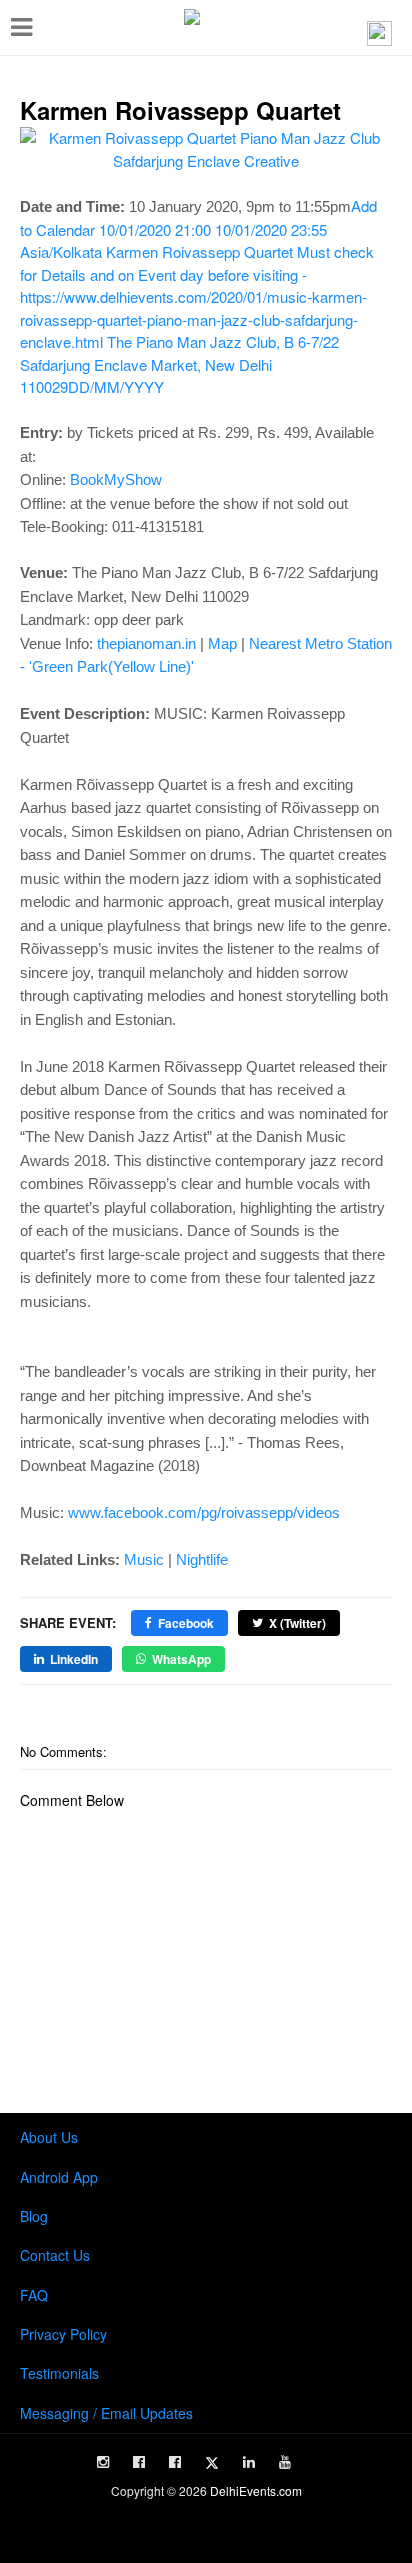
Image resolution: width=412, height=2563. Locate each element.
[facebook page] (139, 2462)
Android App (59, 2177)
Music (144, 1559)
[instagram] (103, 2462)
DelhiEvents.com (256, 2490)
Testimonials (59, 2373)
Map (222, 643)
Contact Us (55, 2255)
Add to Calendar (198, 296)
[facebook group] (175, 2462)
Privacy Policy (63, 2334)
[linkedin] (249, 2462)
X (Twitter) (297, 1623)
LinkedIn (74, 1659)
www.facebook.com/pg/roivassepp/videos (204, 1512)
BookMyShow (116, 479)
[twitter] (212, 2463)
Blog (34, 2216)
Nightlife (202, 1559)
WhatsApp (181, 1659)
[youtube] (285, 2462)
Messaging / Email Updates (106, 2413)
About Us (49, 2137)
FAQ (34, 2295)
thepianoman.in (146, 643)
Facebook (186, 1623)
